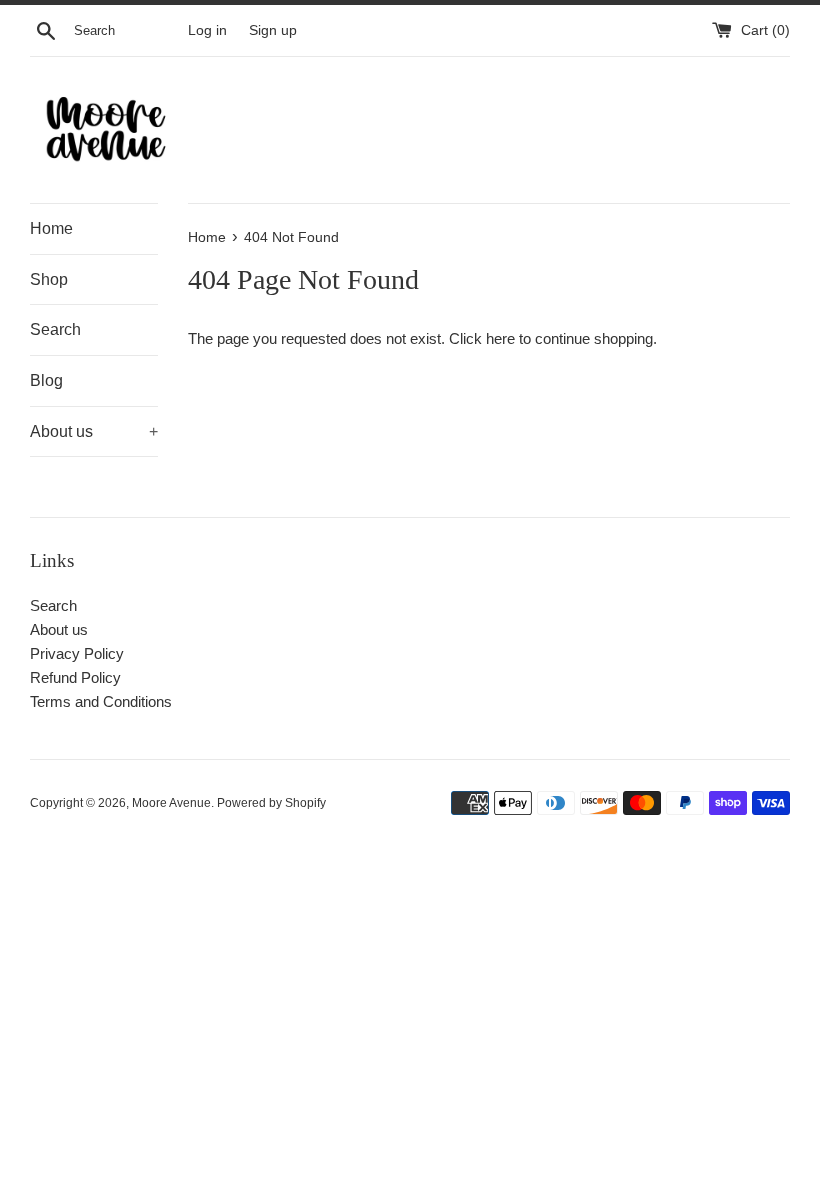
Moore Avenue (171, 803)
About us (94, 431)
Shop (49, 279)
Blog (46, 380)
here (500, 338)
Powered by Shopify (271, 803)
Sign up (273, 30)
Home (51, 228)
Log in (207, 30)
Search (55, 329)
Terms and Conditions (101, 701)
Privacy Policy (77, 653)
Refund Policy (75, 677)
